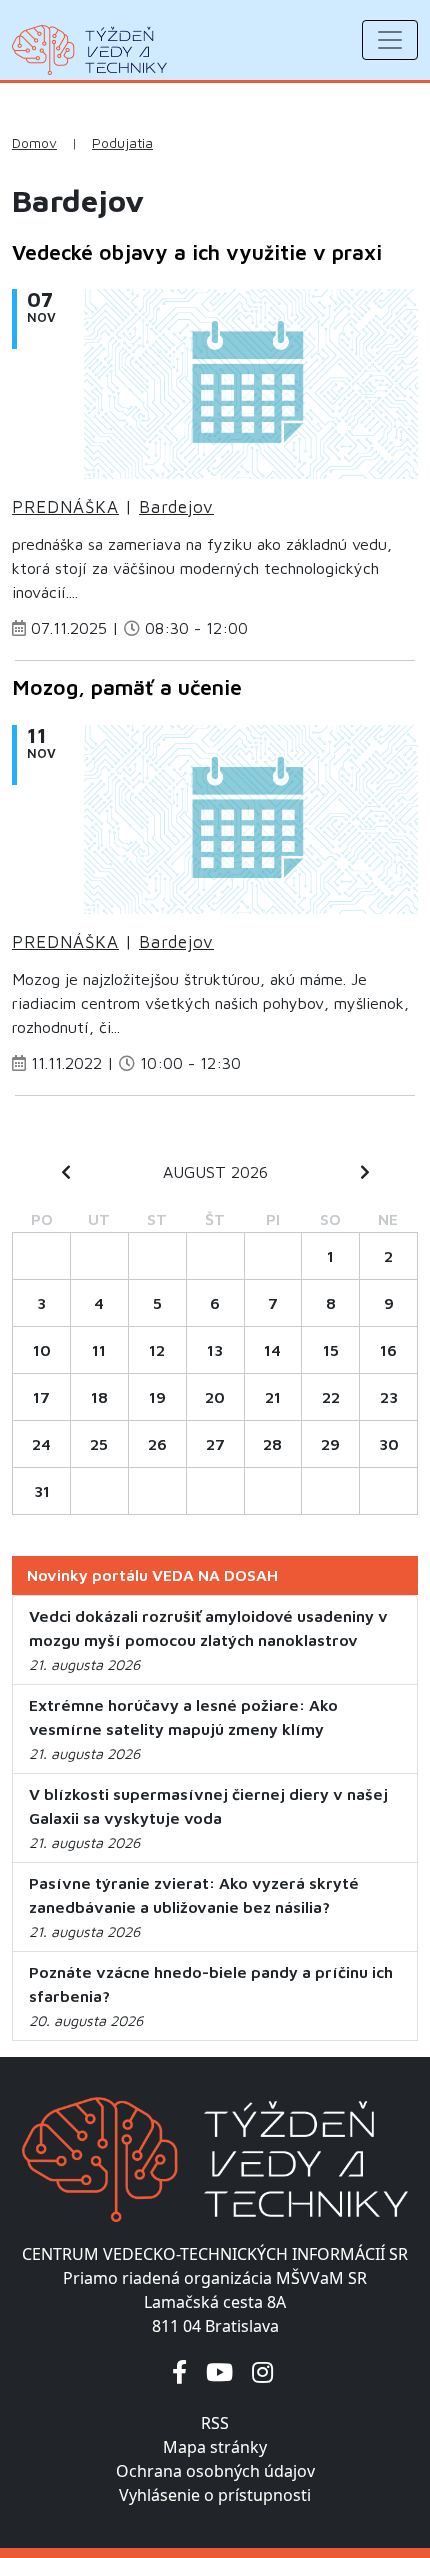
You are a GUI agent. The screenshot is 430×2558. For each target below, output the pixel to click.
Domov (34, 143)
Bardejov (176, 507)
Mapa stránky (215, 2447)
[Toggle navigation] (390, 40)
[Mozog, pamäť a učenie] (251, 825)
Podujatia (122, 143)
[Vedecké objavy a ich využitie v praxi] (251, 390)
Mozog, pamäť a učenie (127, 687)
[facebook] (179, 2371)
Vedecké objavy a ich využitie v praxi (197, 252)
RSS (215, 2423)
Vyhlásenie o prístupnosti (215, 2495)
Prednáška (65, 507)
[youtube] (219, 2371)
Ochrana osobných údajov (215, 2471)
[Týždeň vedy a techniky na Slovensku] (89, 50)
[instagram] (262, 2371)
